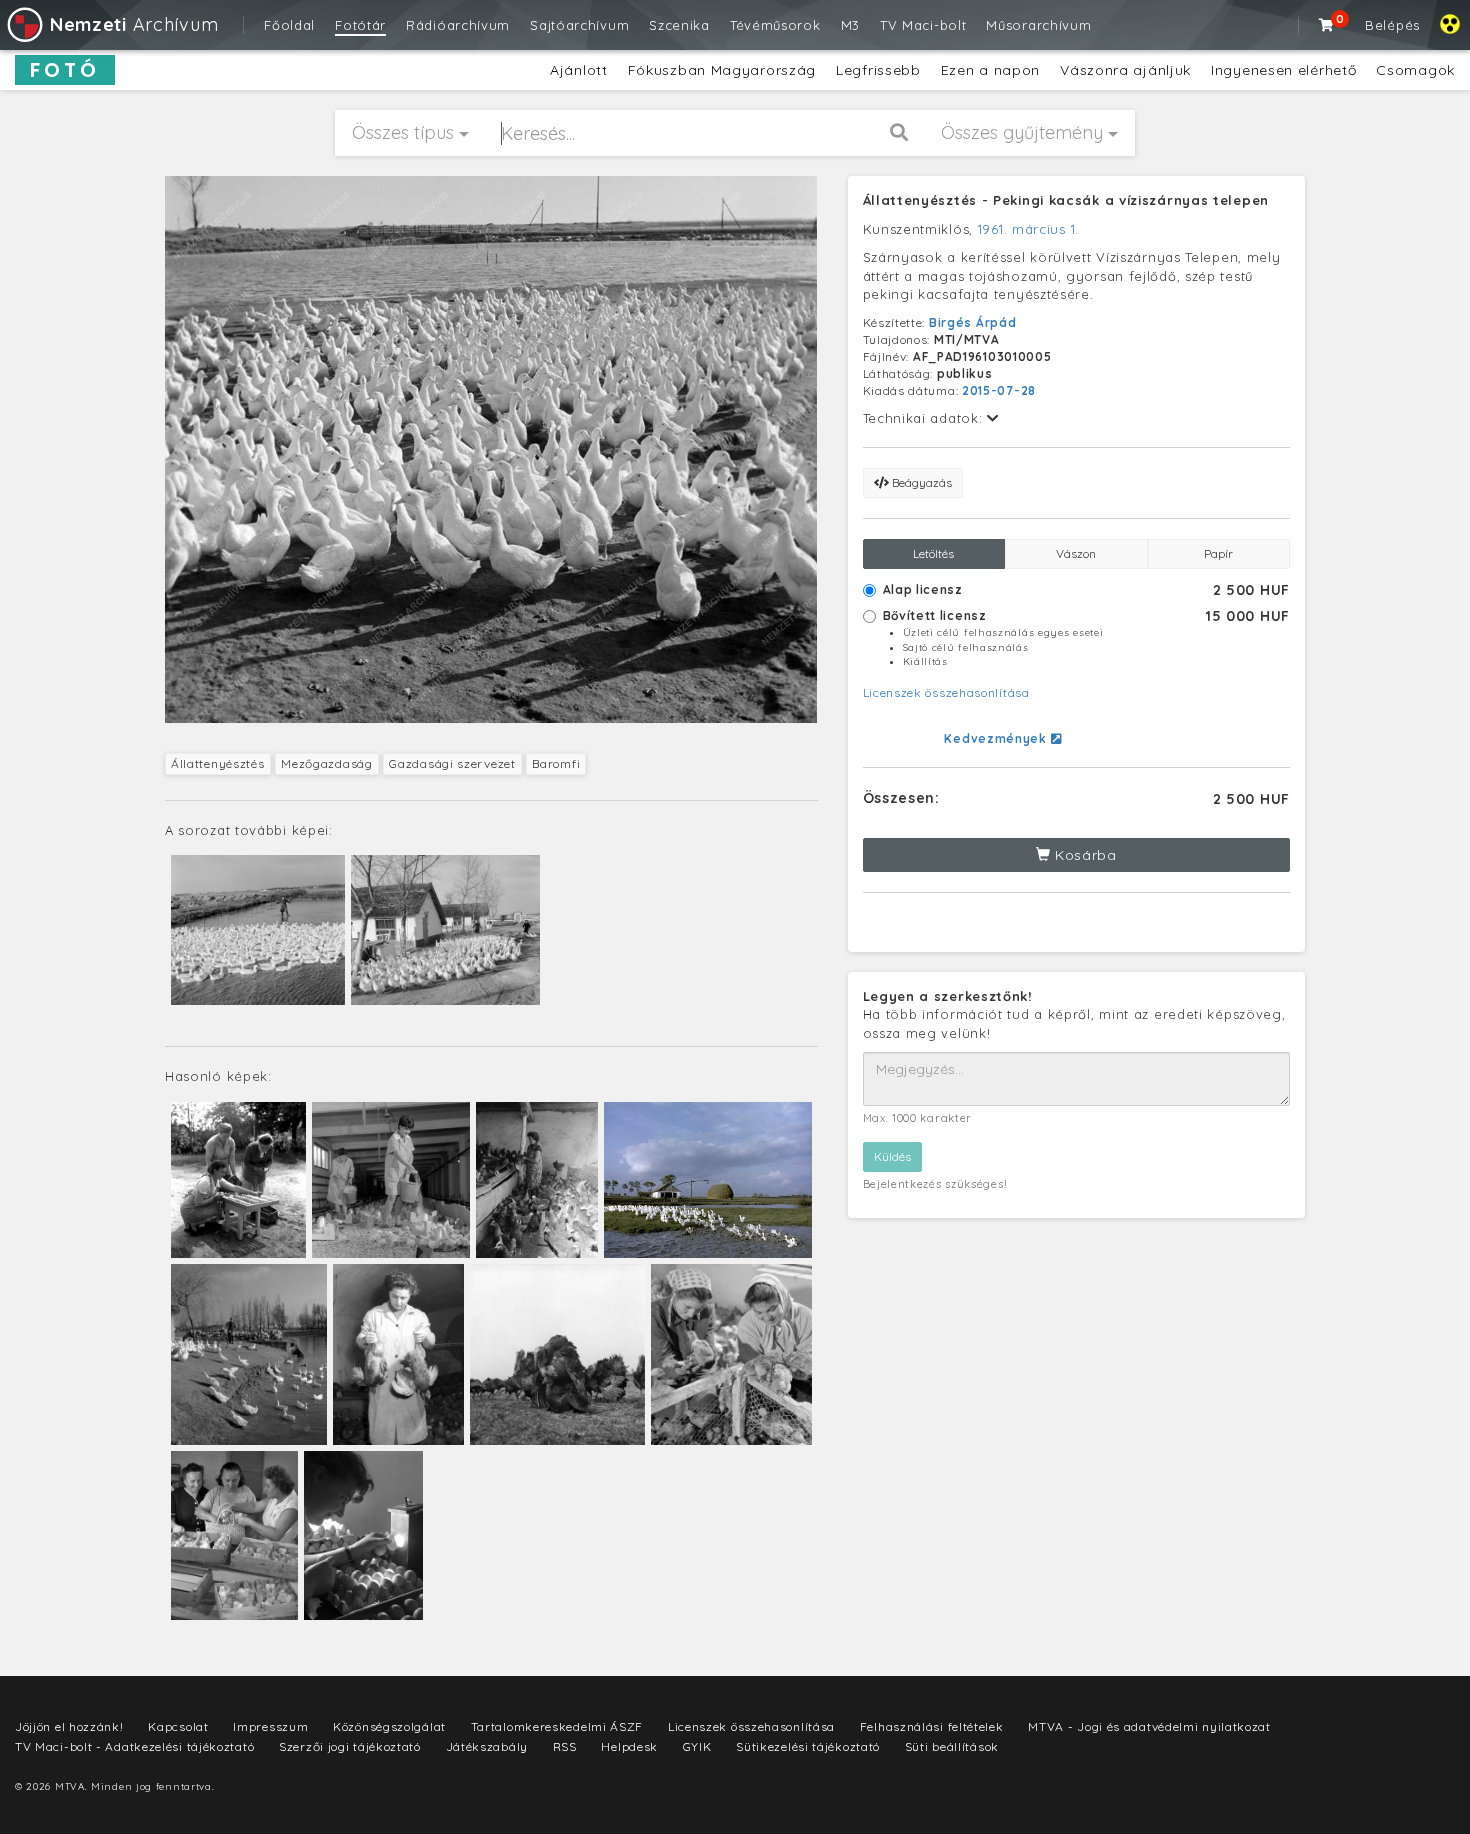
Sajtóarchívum (579, 25)
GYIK (697, 1746)
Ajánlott (579, 70)
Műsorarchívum (1038, 25)
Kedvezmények (997, 738)
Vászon (1076, 553)
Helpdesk (629, 1746)
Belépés (1392, 25)
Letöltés (933, 553)
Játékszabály (487, 1746)
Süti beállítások (952, 1746)
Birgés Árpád (972, 322)
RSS (565, 1746)
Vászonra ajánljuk (1125, 70)
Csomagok (1415, 70)
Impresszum (270, 1726)
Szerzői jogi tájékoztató (350, 1746)
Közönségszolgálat (389, 1726)
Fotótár (360, 25)
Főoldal (289, 25)
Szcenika (679, 25)
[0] (1327, 25)
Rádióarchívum (458, 25)
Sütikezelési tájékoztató (808, 1746)
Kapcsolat (178, 1726)
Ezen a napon (990, 70)
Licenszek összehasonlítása (946, 692)
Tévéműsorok (775, 25)
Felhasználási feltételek (932, 1726)
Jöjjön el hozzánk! (69, 1726)
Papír (1218, 553)
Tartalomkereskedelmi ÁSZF (557, 1726)
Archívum (134, 24)
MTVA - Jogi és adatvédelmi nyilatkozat (1149, 1726)
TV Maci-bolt (923, 25)
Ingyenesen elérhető (1283, 70)
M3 (850, 25)
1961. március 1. (1028, 229)
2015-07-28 (999, 390)
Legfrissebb (878, 70)
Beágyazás (920, 482)
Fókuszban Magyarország (722, 70)
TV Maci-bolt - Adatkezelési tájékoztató (134, 1746)
